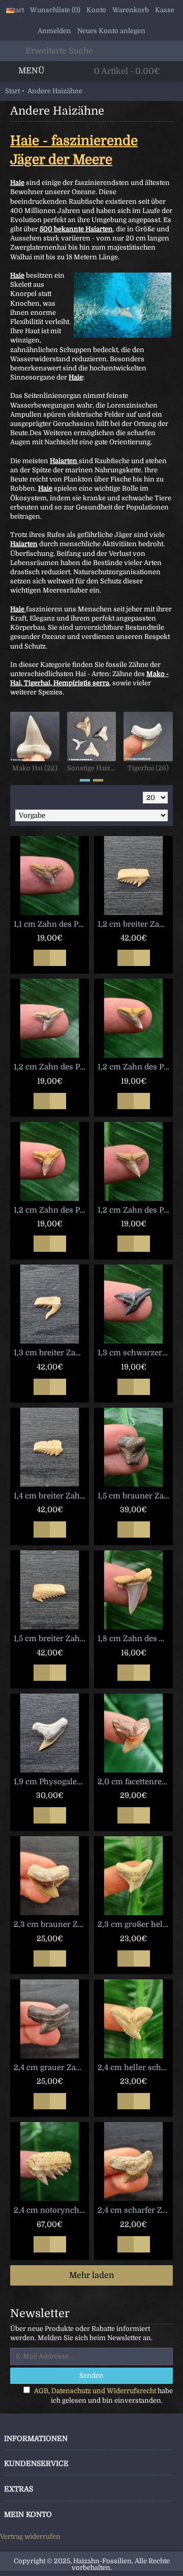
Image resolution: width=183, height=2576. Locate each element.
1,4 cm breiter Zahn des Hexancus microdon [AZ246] (51, 1496)
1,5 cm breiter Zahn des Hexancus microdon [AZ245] (51, 1639)
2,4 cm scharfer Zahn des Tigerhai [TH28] (135, 2210)
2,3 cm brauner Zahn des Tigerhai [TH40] (51, 1924)
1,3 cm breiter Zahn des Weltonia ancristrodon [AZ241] (51, 1353)
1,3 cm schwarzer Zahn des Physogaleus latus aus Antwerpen (135, 1353)
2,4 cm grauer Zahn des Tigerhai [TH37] (51, 2068)
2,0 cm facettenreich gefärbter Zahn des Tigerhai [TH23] (135, 1782)
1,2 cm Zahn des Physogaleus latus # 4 (135, 1210)
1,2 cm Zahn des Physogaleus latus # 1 (51, 1067)
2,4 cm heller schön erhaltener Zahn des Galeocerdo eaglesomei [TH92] (135, 2068)
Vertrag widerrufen (30, 2537)
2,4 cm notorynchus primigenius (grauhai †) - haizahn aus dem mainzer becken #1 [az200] (51, 2210)
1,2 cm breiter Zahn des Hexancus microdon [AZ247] (135, 924)
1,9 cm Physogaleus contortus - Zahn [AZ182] (51, 1782)
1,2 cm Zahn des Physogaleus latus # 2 (135, 1067)
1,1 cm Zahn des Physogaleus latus (51, 924)
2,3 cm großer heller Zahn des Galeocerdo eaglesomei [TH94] (135, 1924)
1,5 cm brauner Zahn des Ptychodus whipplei (135, 1496)
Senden (91, 2376)
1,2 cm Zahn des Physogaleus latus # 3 (51, 1210)
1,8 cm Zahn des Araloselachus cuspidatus (135, 1639)
